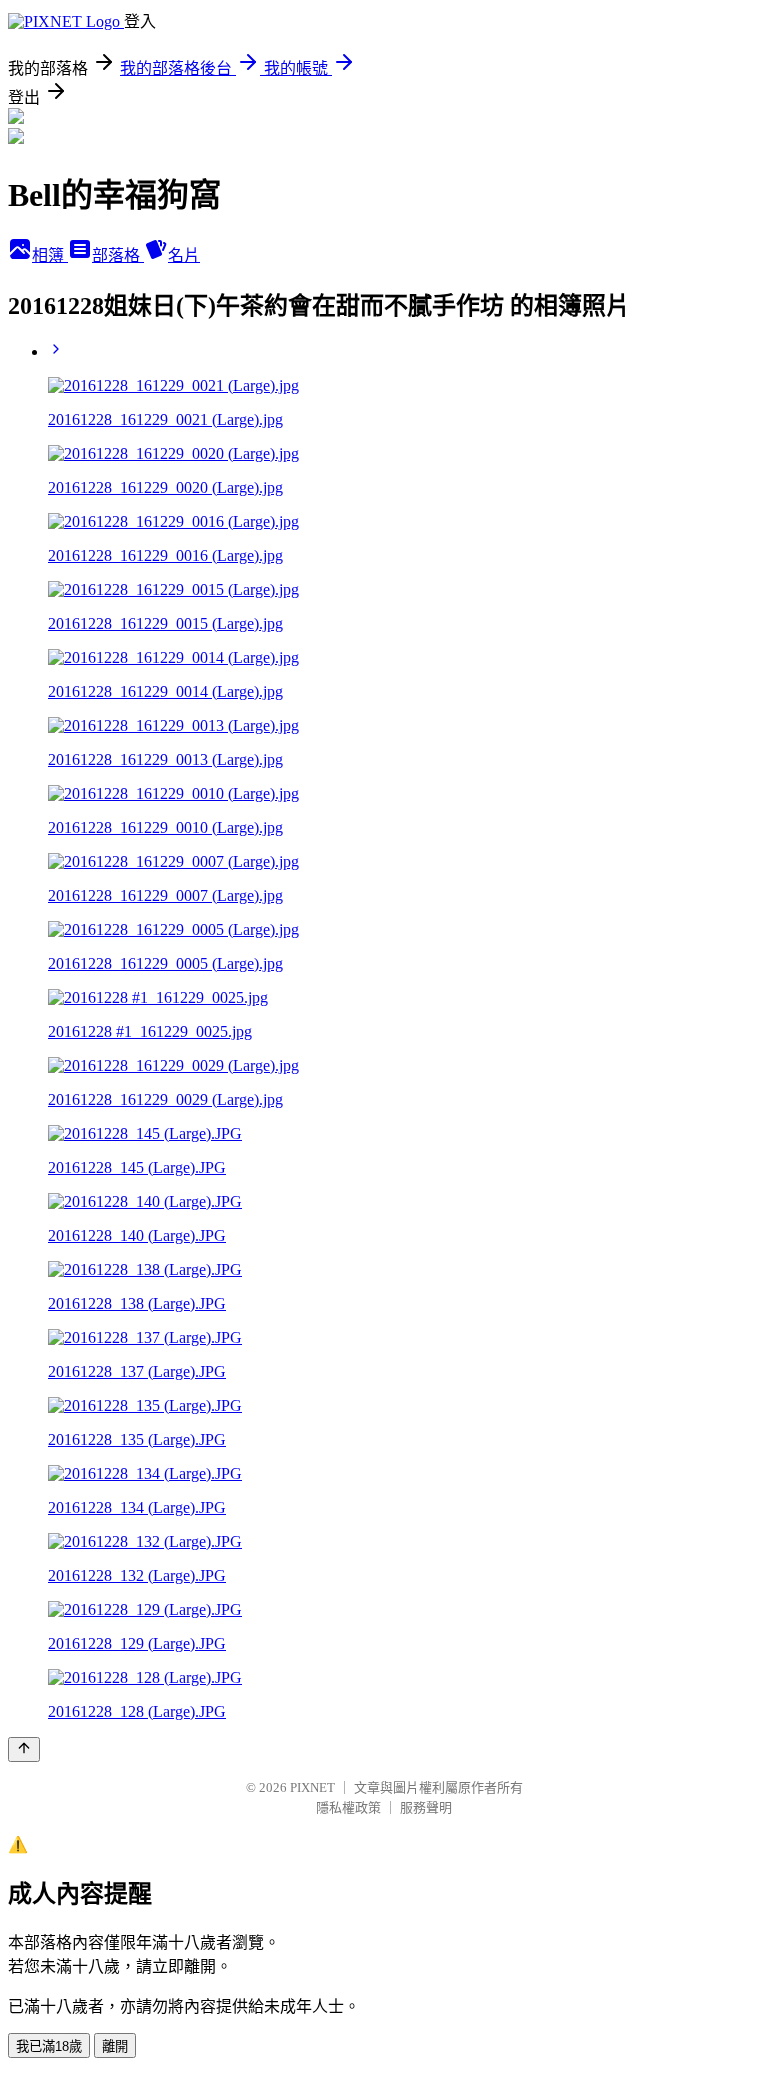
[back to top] (24, 1749)
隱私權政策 (348, 1807)
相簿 (50, 255)
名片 (184, 255)
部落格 (118, 255)
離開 (115, 2046)
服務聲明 (426, 1807)
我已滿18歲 (49, 2046)
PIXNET (312, 1787)
